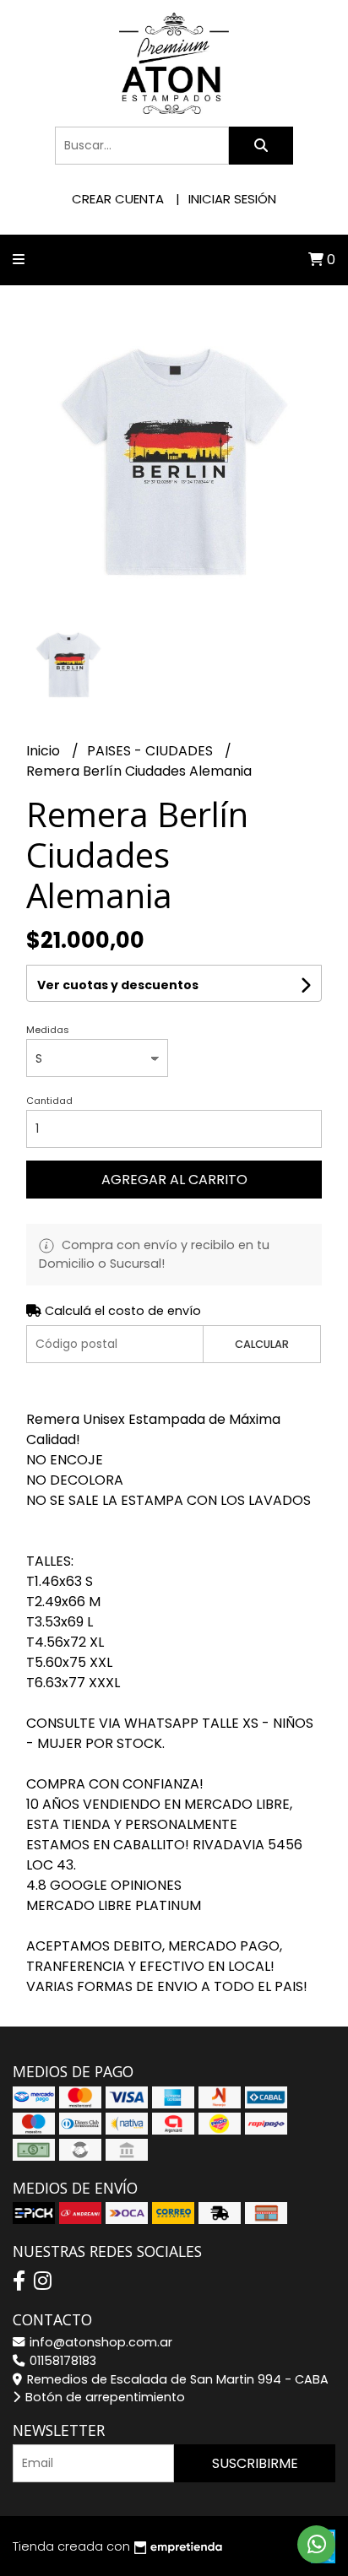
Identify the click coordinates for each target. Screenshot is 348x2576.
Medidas (48, 1030)
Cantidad (49, 1101)
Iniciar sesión (232, 199)
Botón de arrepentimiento (103, 2397)
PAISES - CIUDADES (152, 751)
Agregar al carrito (174, 1180)
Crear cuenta (118, 199)
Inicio (45, 751)
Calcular (262, 1344)
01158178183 (61, 2361)
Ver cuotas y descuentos (118, 985)
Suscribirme (255, 2463)
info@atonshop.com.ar (99, 2342)
